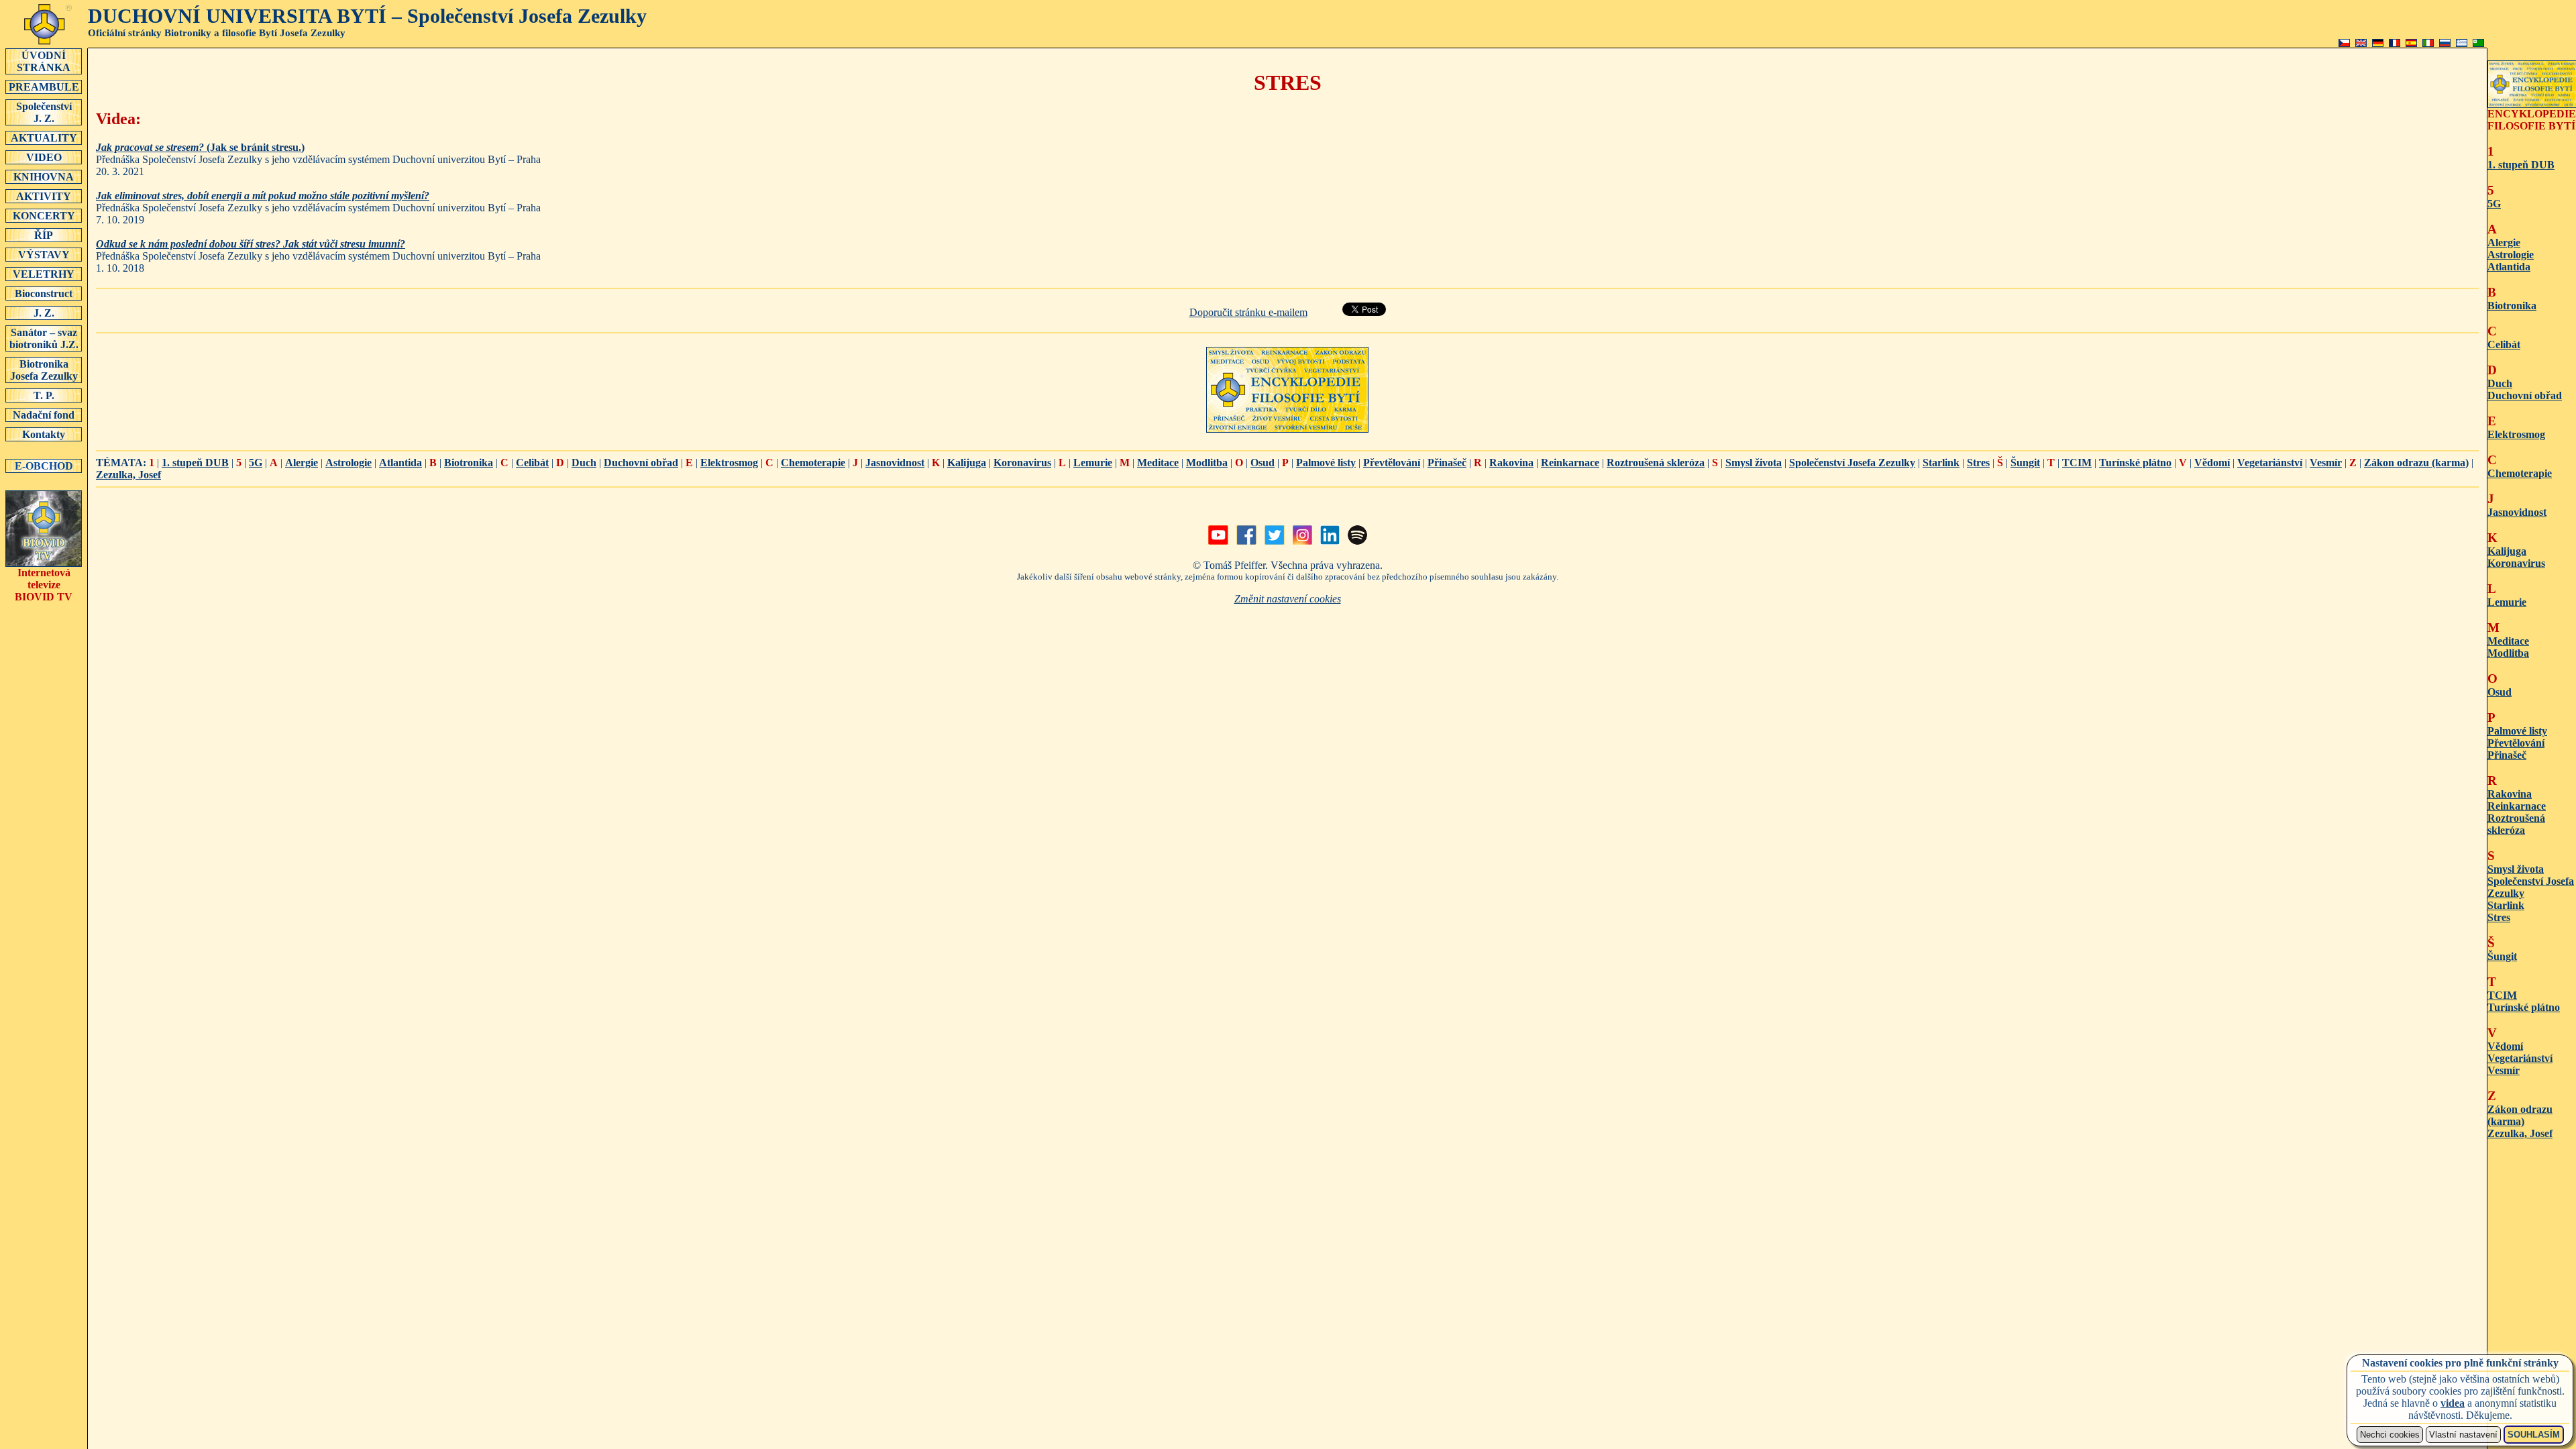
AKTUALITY (44, 138)
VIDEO (44, 157)
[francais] (2395, 43)
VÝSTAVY (44, 255)
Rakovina (1511, 463)
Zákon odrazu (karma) (2416, 463)
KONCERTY (44, 216)
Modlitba (1207, 463)
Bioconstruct (44, 293)
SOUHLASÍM (2534, 1435)
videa (2453, 1403)
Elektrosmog (729, 463)
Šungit (2025, 463)
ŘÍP (44, 235)
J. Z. (44, 313)
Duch (584, 463)
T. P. (44, 395)
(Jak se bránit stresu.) (256, 147)
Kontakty (44, 434)
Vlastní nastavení (2463, 1435)
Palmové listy (1326, 463)
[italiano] (2428, 43)
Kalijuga (967, 463)
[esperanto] (2478, 43)
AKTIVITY (44, 196)
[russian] (2445, 43)
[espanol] (2411, 43)
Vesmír (2326, 463)
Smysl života (1754, 463)
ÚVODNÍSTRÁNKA (44, 61)
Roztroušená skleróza (1656, 463)
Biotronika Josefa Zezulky (44, 370)
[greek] (2462, 43)
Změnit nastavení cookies (1288, 599)
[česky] (2344, 43)
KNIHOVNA (44, 177)
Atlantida (400, 463)
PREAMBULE (44, 87)
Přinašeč (1447, 463)
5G (256, 463)
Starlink (1941, 463)
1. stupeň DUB (195, 463)
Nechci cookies (2390, 1435)
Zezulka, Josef (128, 475)
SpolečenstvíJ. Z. (44, 112)
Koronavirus (1022, 463)
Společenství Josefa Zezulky (1852, 463)
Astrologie (348, 463)
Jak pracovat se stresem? (151, 147)
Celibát (532, 463)
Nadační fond (44, 415)
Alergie (302, 463)
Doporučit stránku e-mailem (1248, 312)
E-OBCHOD (44, 466)
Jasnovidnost (895, 463)
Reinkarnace (1570, 463)
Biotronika (469, 463)
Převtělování (1392, 463)
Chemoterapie (813, 463)
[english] (2361, 43)
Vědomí (2212, 463)
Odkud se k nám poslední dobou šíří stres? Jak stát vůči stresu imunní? (251, 244)
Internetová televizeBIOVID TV (44, 585)
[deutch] (2378, 43)
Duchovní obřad (641, 463)
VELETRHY (44, 274)
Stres (1978, 463)
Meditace (1158, 463)
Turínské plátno (2135, 463)
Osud (1263, 463)
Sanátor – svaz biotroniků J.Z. (44, 338)
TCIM (2077, 463)
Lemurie (1093, 463)
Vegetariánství (2270, 463)
